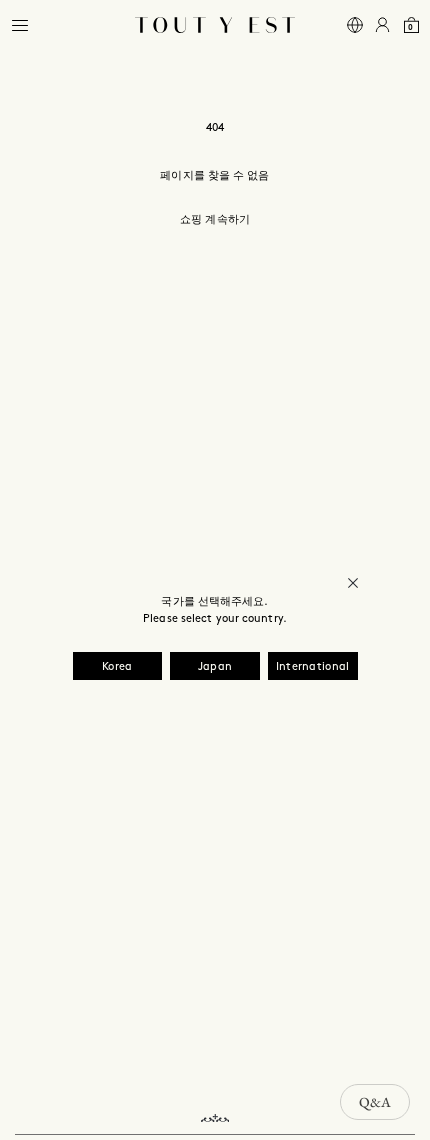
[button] (20, 25)
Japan (215, 667)
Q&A (375, 1102)
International (313, 667)
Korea (117, 667)
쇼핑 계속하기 (215, 220)
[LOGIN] (383, 25)
